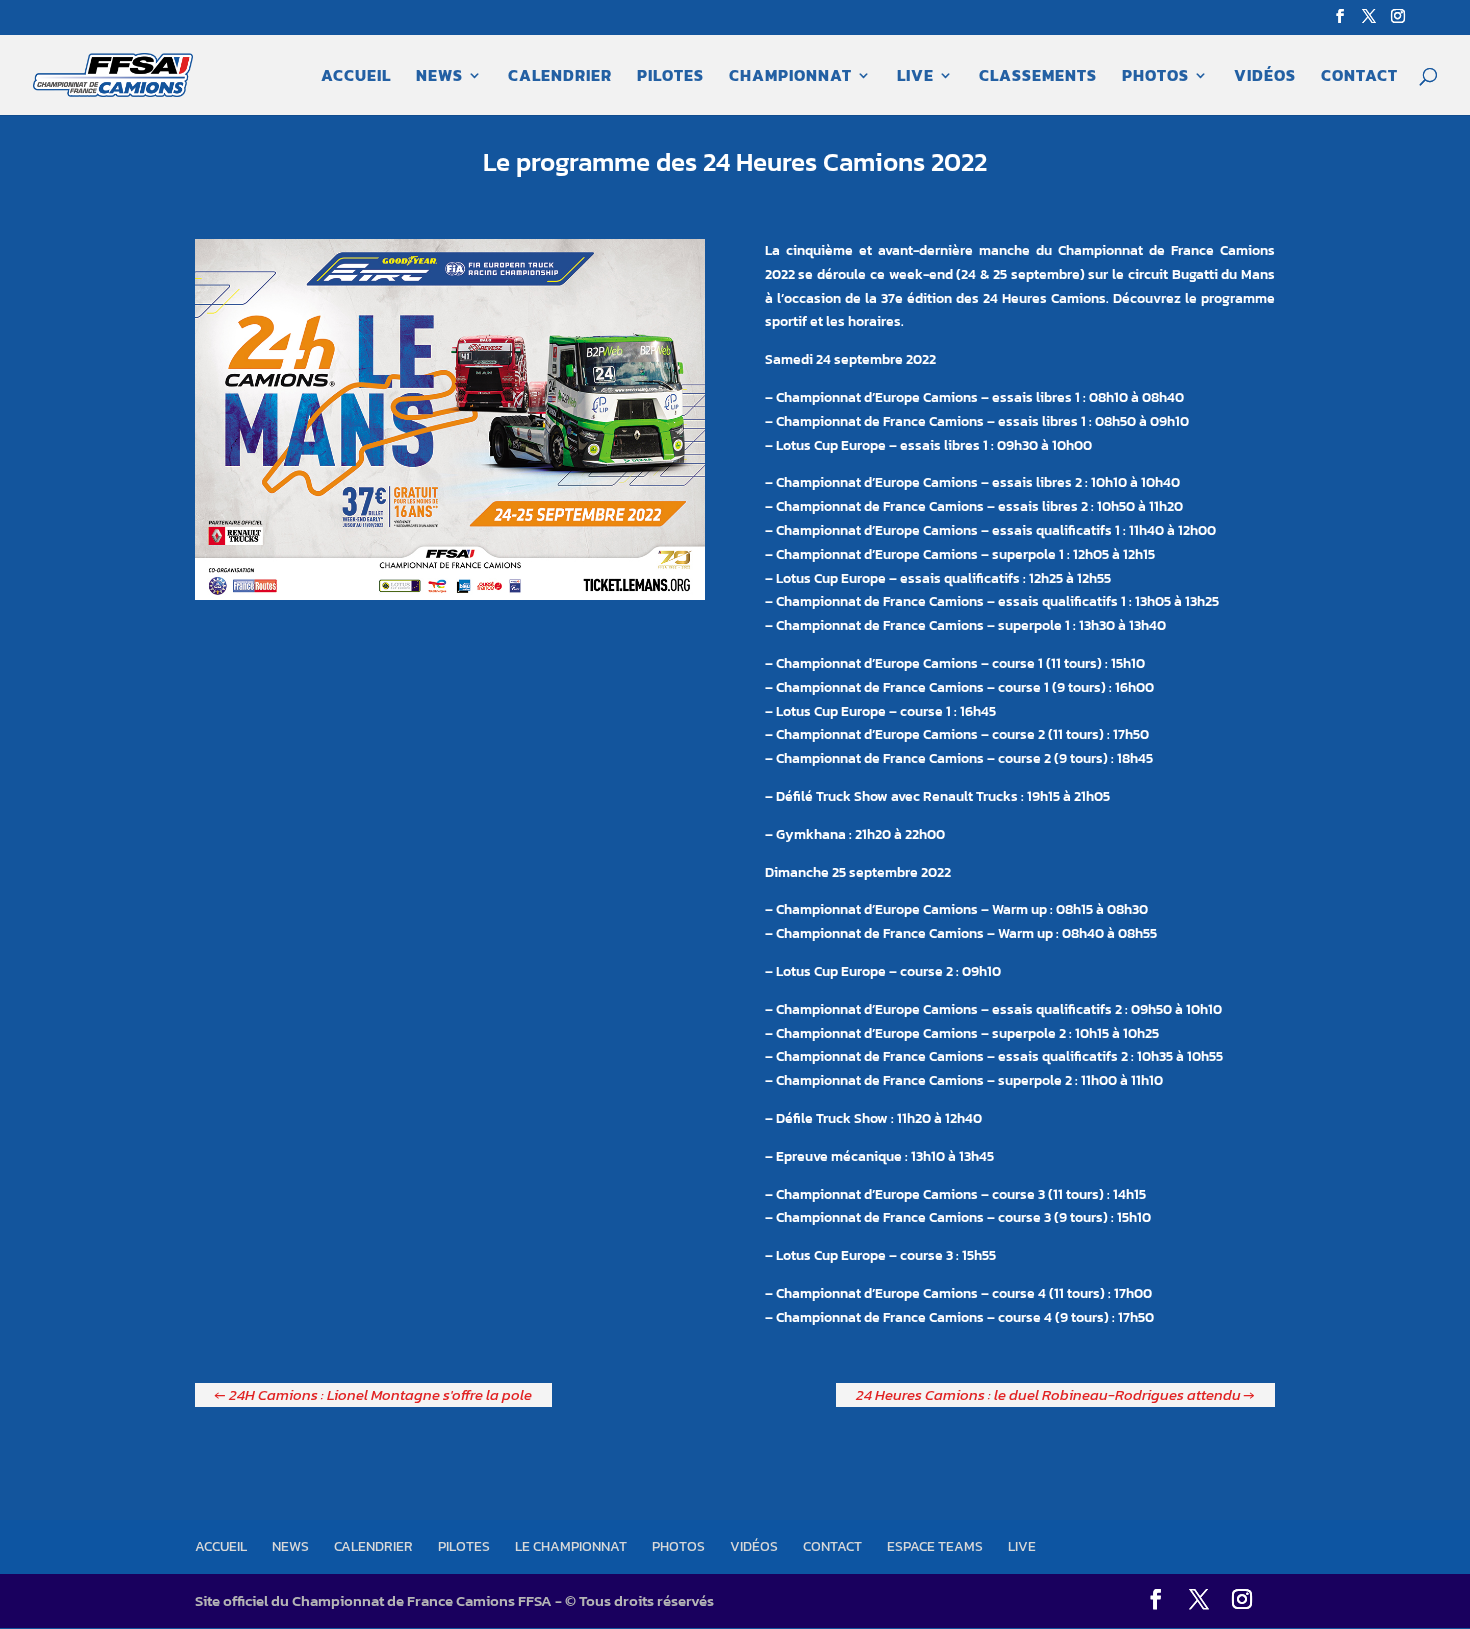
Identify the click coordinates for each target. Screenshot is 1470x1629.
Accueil (356, 77)
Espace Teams (935, 1546)
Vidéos (1265, 77)
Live (915, 77)
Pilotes (670, 77)
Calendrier (560, 77)
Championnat (790, 77)
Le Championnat (571, 1546)
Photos (1155, 77)
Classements (1038, 77)
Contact (1359, 77)
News (439, 77)
